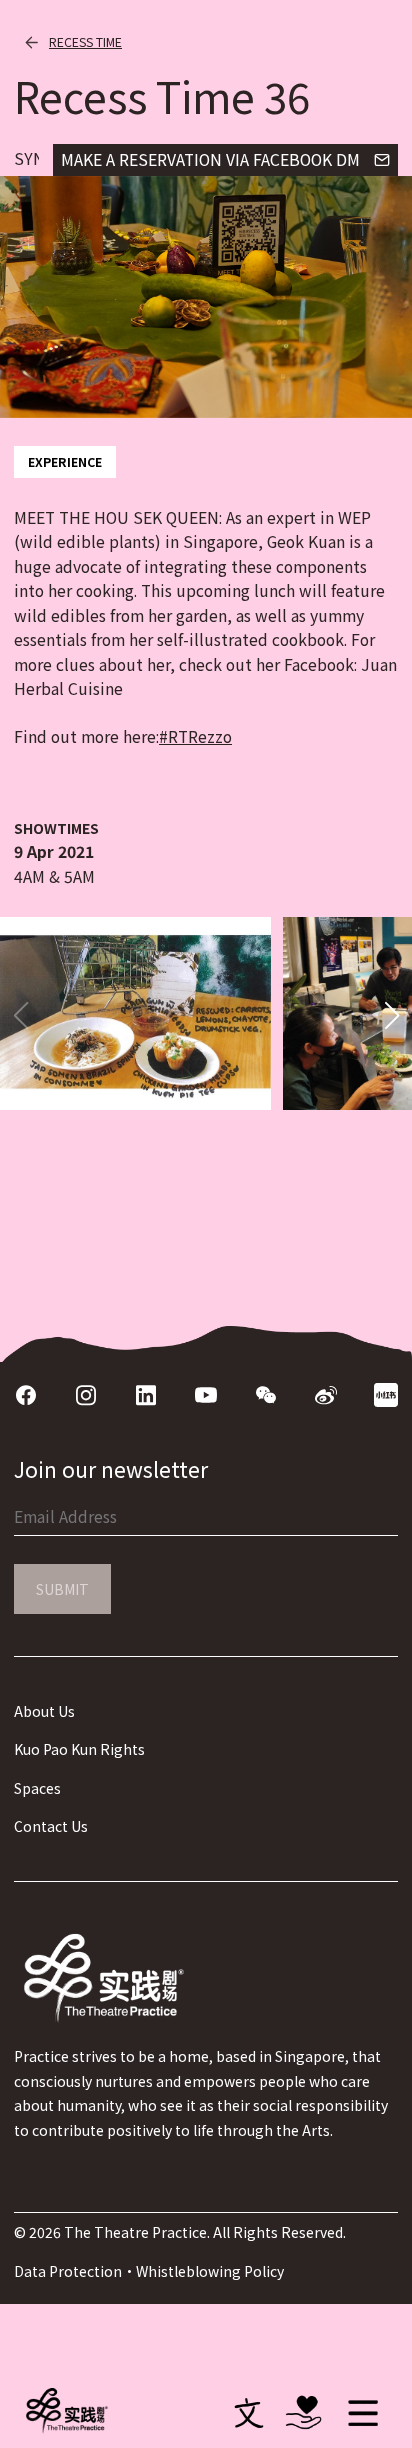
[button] (391, 1016)
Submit (62, 1589)
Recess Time (85, 42)
